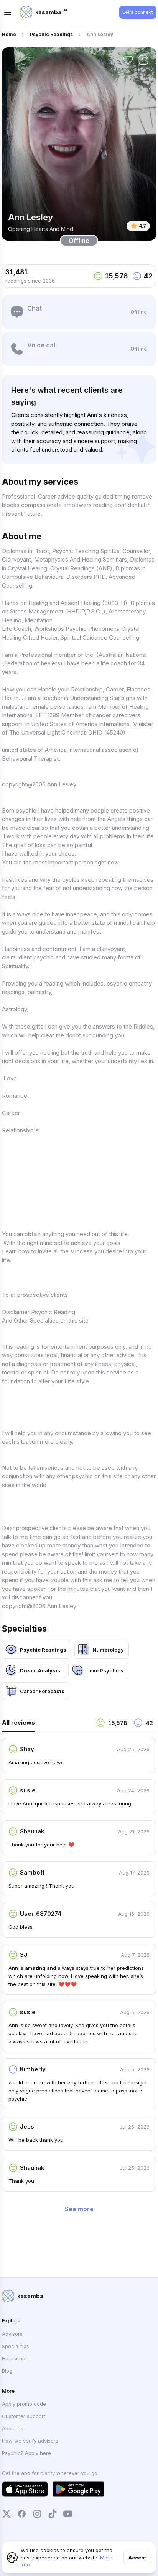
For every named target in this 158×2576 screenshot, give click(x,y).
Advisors (12, 2334)
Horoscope (15, 2358)
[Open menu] (8, 12)
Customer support (24, 2416)
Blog (7, 2371)
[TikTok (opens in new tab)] (53, 2514)
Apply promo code (24, 2404)
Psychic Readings (51, 34)
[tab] (46, 1725)
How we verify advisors (30, 2441)
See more (79, 2209)
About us (13, 2428)
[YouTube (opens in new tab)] (68, 2514)
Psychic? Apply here (26, 2453)
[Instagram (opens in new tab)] (37, 2514)
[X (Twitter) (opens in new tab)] (7, 2514)
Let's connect (138, 12)
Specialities (16, 2346)
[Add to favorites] (128, 60)
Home (9, 34)
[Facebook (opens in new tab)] (22, 2514)
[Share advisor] (143, 60)
